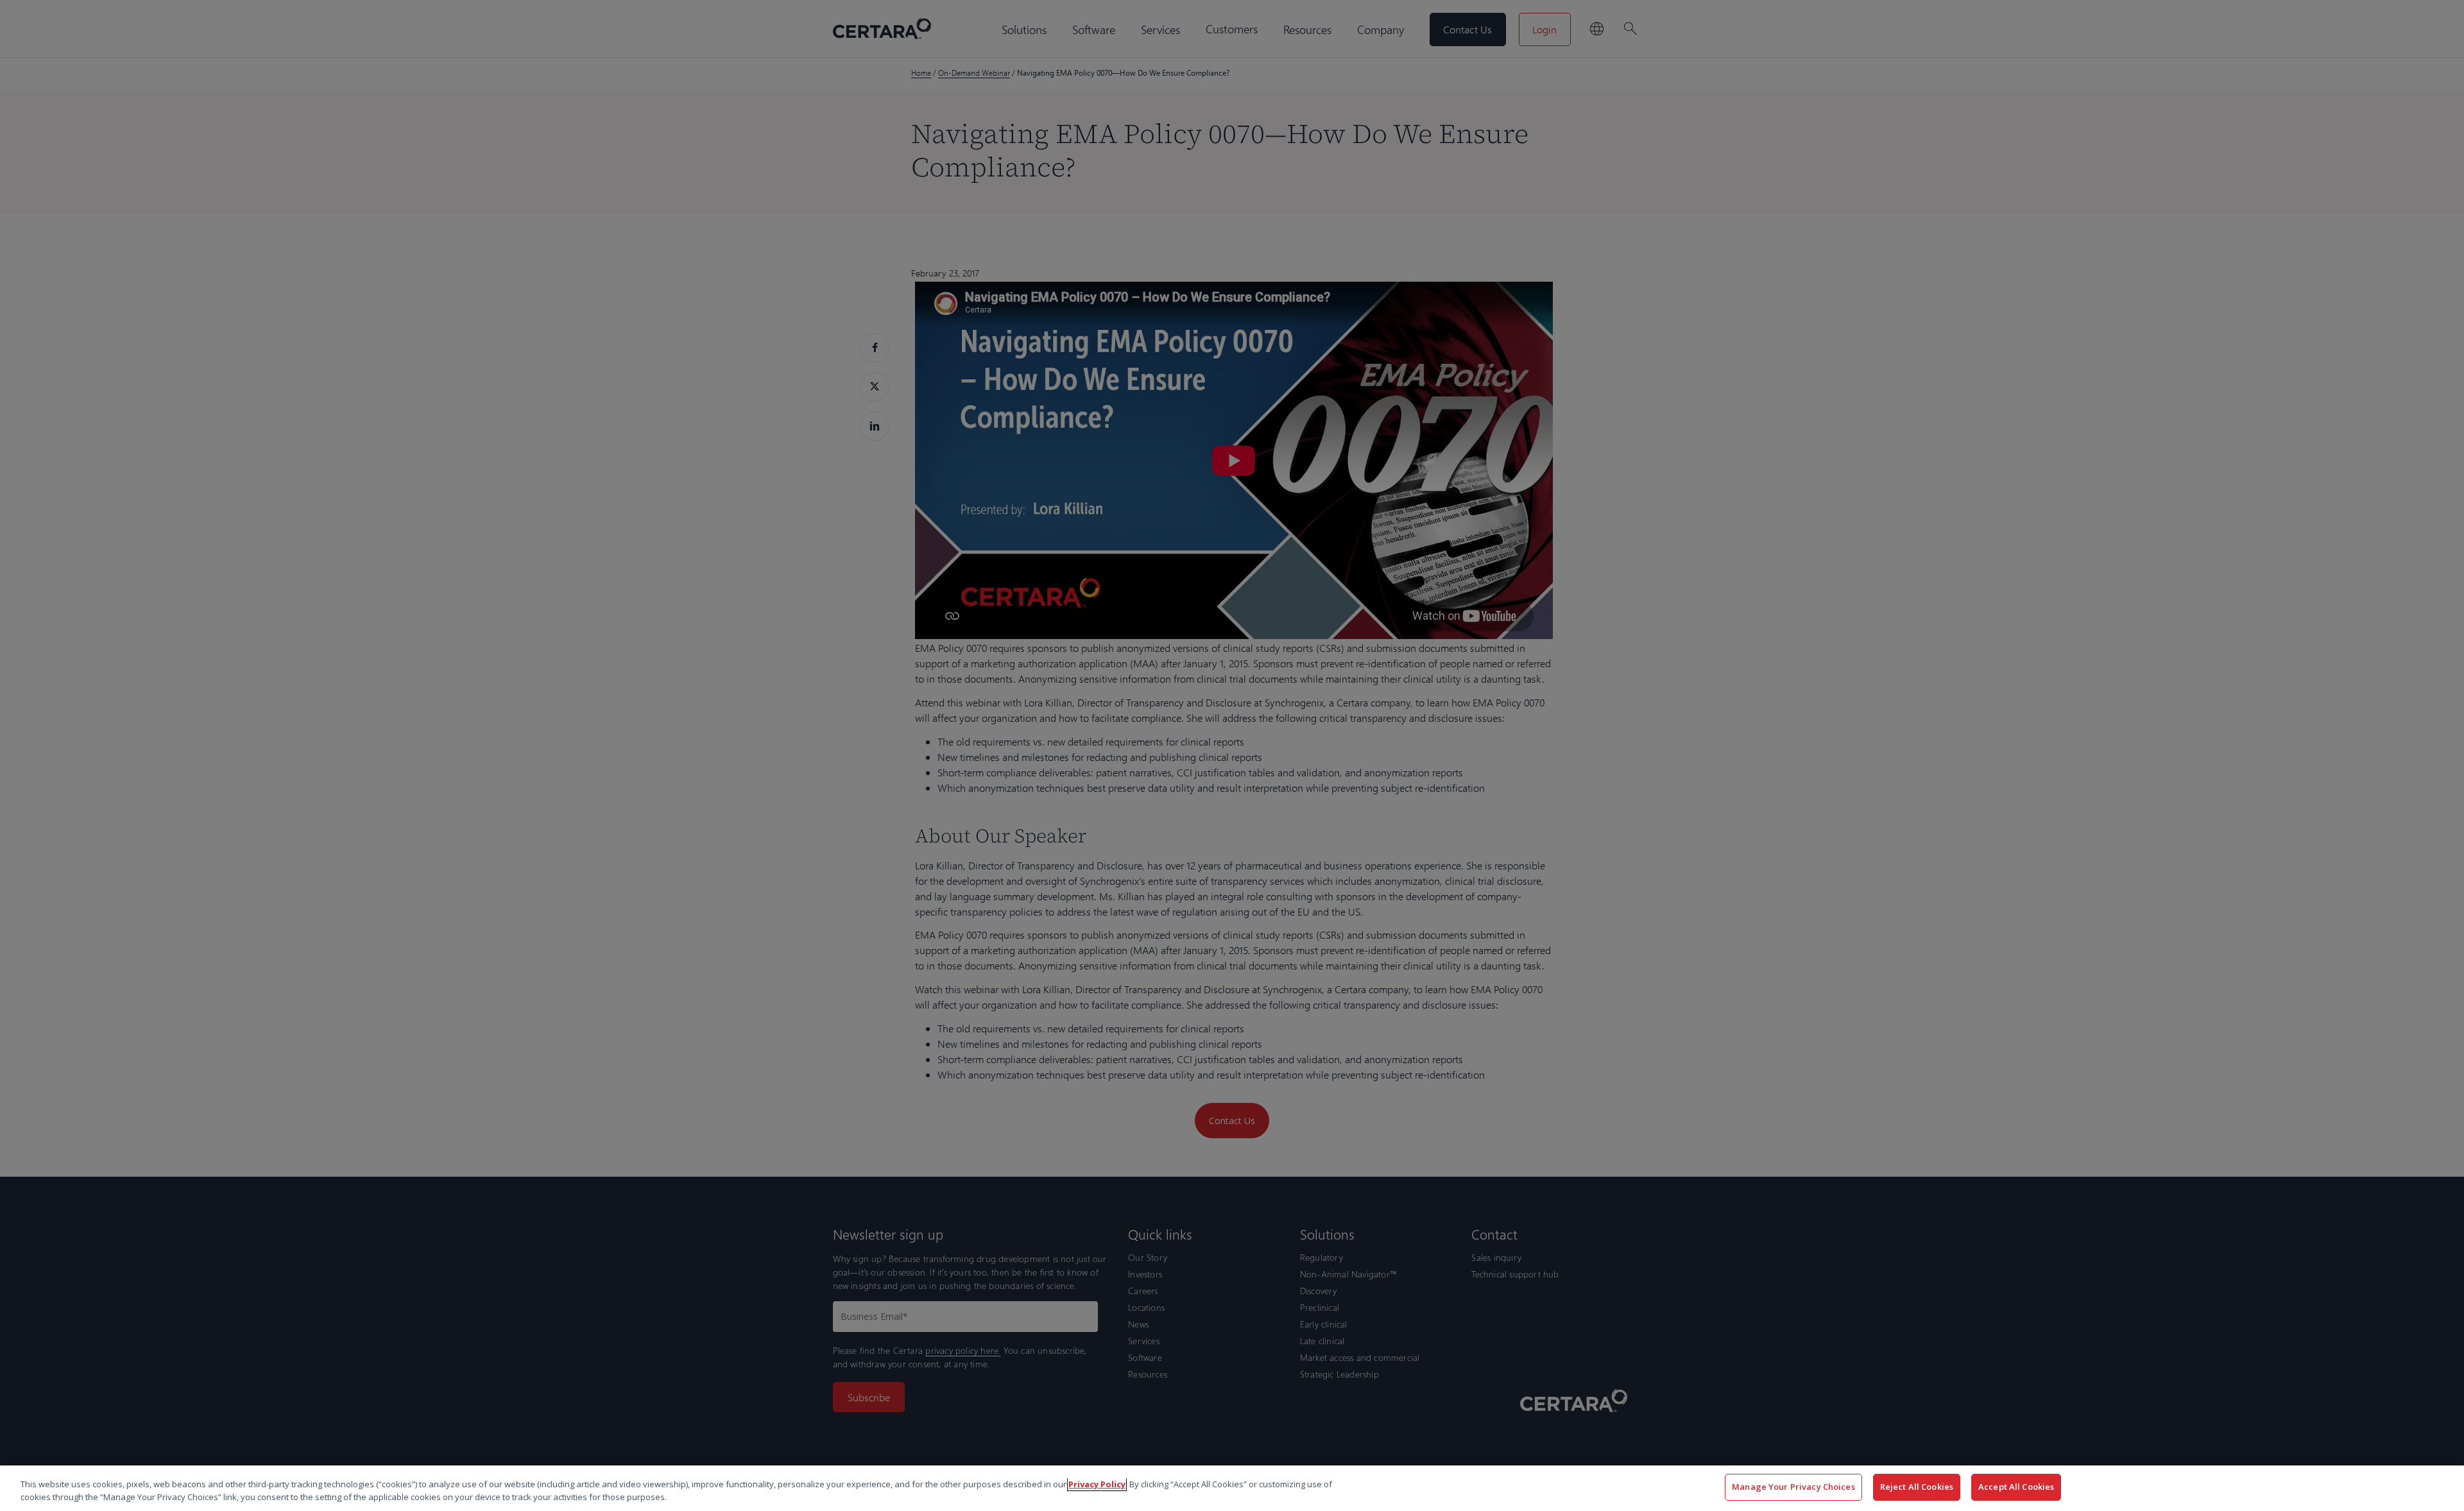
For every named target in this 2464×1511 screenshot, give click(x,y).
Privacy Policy (1097, 1484)
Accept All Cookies (2016, 1487)
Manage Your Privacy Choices (1793, 1487)
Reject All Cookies (1917, 1487)
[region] (1232, 1488)
